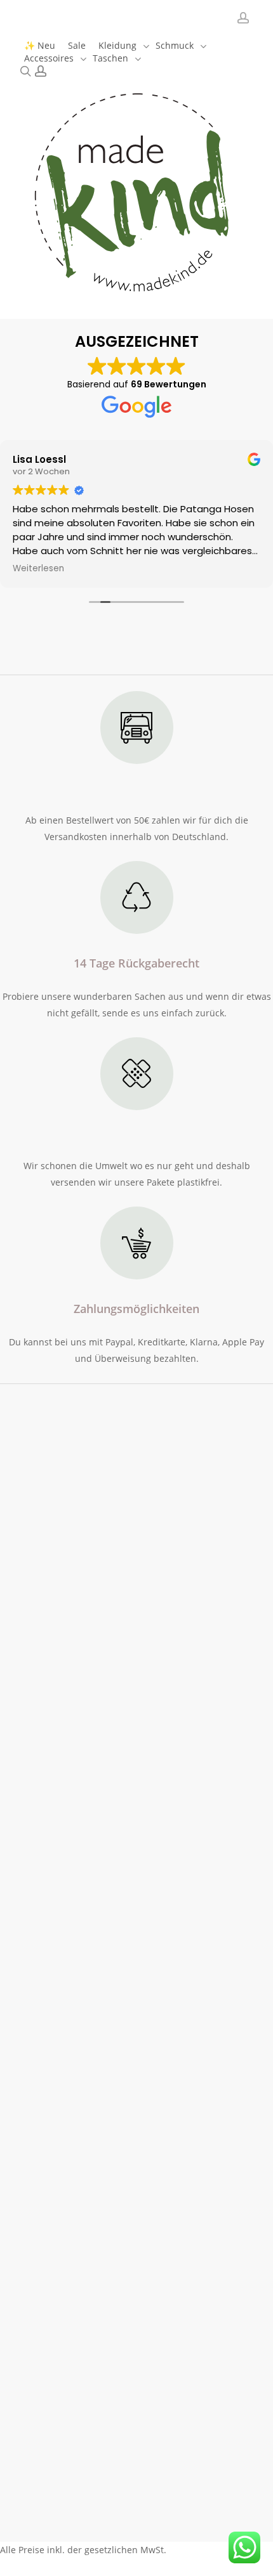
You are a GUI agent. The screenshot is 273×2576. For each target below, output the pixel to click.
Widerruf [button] (57, 2523)
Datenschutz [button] (183, 2523)
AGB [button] (116, 2523)
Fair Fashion (33, 2100)
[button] (30, 1555)
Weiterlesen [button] (38, 569)
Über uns (25, 1655)
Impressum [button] (62, 2540)
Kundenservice (40, 1530)
